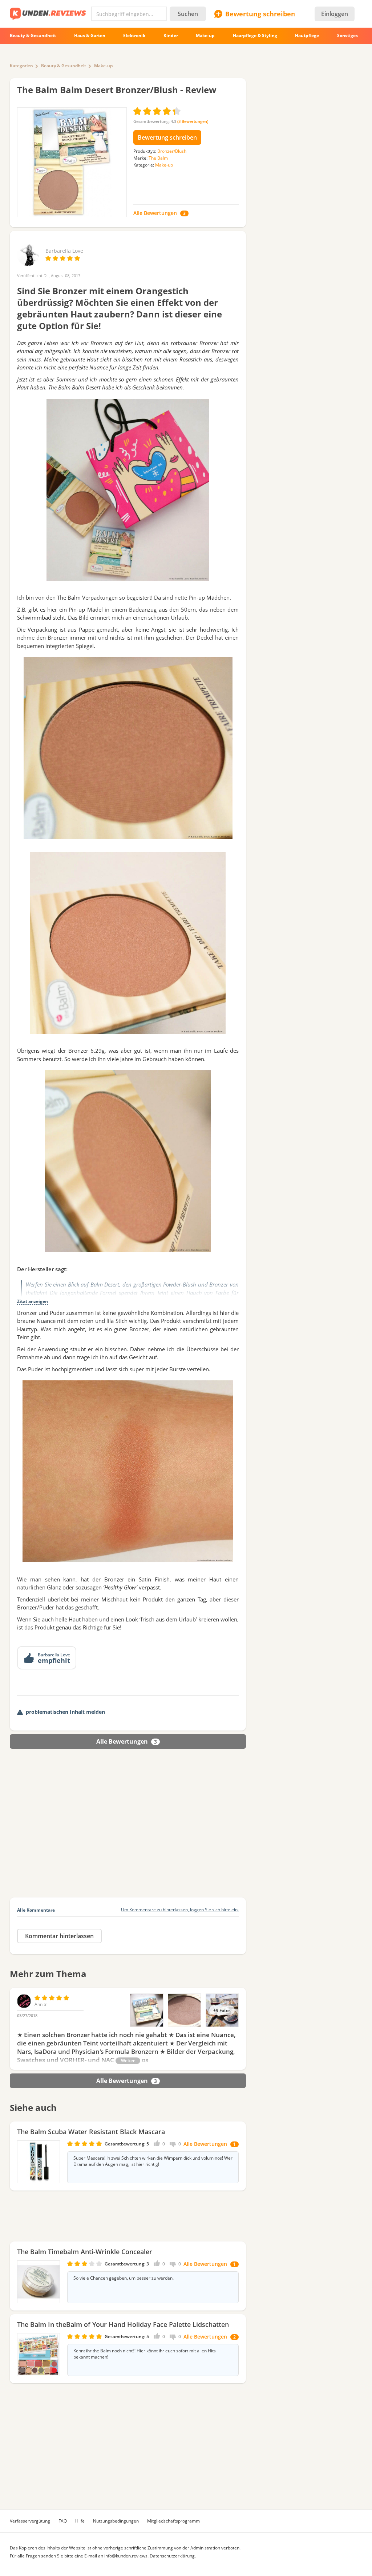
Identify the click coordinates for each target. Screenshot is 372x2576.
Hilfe (80, 2521)
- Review (117, 90)
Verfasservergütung (30, 2521)
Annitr (41, 2004)
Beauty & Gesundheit (64, 66)
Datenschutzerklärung (172, 2556)
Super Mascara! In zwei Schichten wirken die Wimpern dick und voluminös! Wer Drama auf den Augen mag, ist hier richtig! (153, 2161)
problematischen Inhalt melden (65, 1712)
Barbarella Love (64, 251)
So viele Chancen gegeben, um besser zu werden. (124, 2278)
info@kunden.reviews (126, 2556)
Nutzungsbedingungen (116, 2521)
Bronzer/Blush (172, 151)
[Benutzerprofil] (28, 262)
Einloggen (335, 14)
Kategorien (21, 66)
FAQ (63, 2521)
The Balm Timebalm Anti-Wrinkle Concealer (85, 2252)
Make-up (103, 66)
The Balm (158, 158)
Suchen (188, 14)
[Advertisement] (128, 1832)
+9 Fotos (222, 2010)
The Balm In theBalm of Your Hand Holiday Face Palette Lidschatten (123, 2324)
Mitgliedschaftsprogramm (173, 2521)
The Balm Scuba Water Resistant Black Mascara (91, 2132)
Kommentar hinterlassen (59, 1936)
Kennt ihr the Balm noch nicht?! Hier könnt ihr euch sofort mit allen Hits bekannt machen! (145, 2354)
